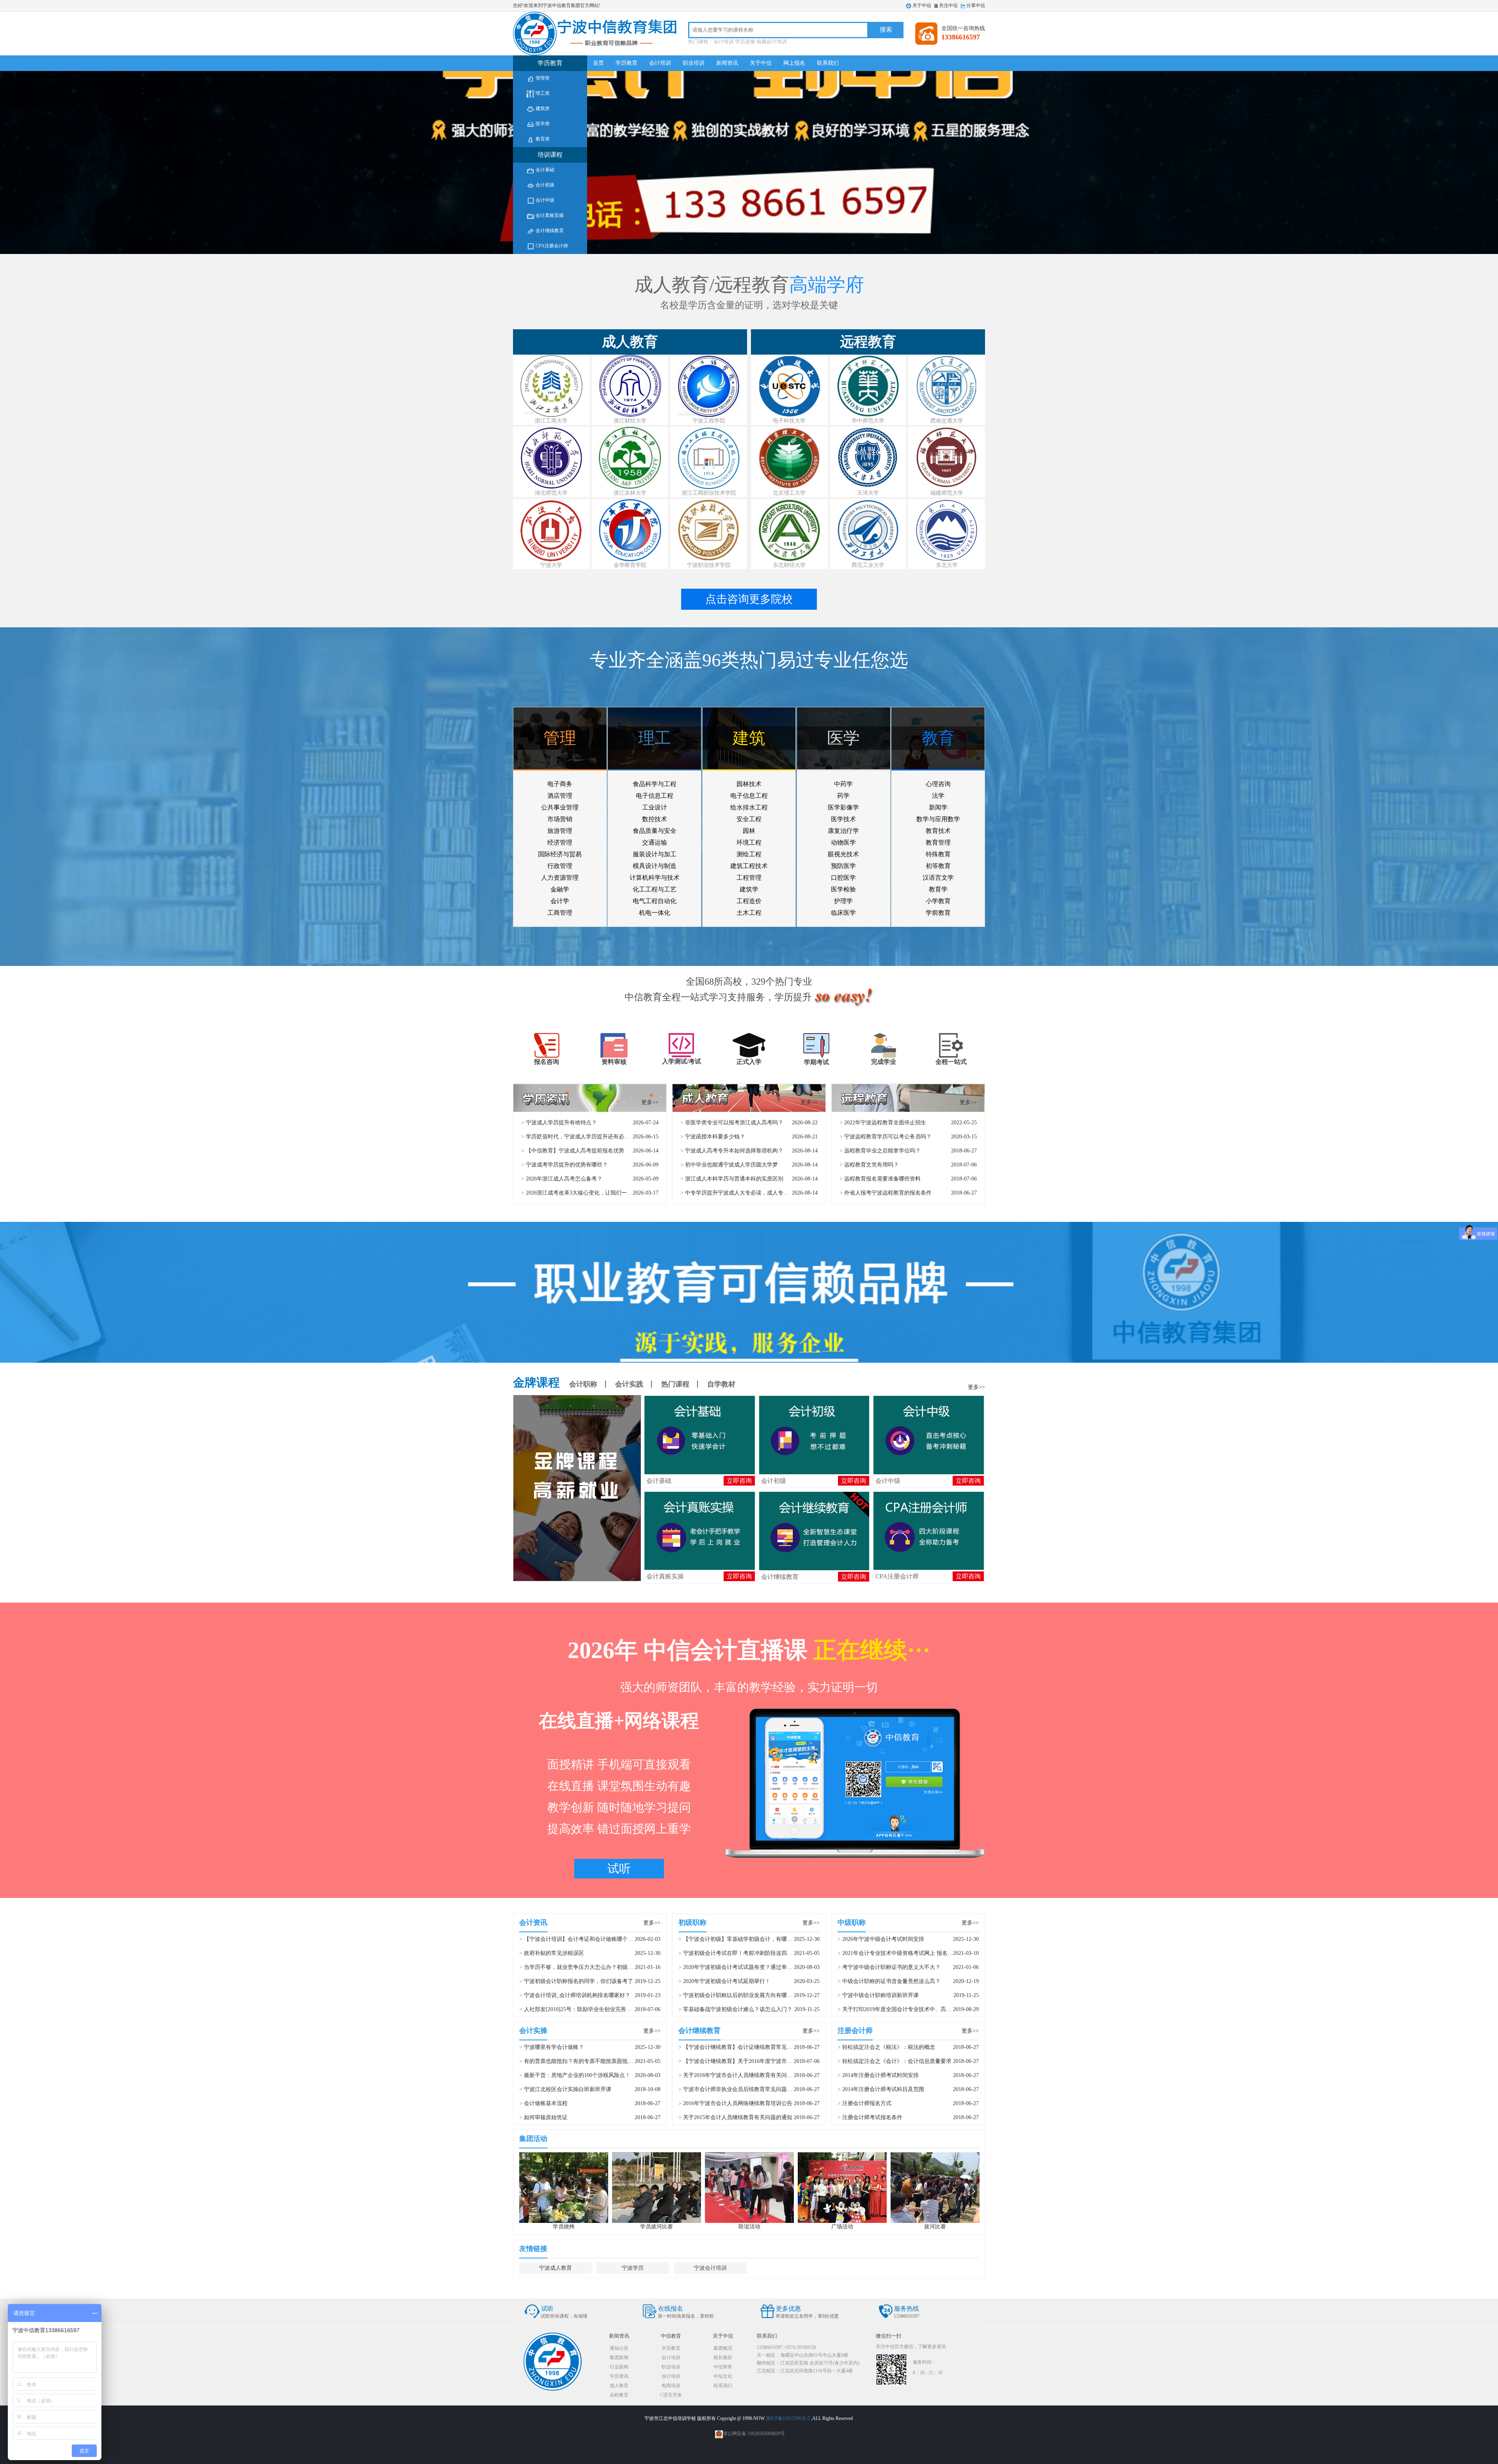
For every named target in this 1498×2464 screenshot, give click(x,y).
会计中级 (544, 200)
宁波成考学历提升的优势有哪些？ (567, 1165)
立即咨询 (739, 1481)
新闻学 (938, 807)
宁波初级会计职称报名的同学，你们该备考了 (579, 1981)
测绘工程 (749, 854)
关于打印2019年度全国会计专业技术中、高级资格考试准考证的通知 (924, 2009)
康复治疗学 (843, 831)
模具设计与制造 (655, 866)
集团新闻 (619, 2357)
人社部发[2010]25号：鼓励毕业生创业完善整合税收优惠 (591, 2009)
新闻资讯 (727, 63)
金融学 (560, 889)
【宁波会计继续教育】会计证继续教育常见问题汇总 (746, 2047)
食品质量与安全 (655, 831)
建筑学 (749, 889)
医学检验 (843, 889)
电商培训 (671, 2386)
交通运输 (655, 842)
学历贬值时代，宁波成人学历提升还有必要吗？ (583, 1137)
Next (974, 2191)
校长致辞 (723, 2357)
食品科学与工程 (655, 784)
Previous (524, 2191)
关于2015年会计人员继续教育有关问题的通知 (738, 2117)
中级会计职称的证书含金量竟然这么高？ (891, 1981)
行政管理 (560, 866)
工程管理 (749, 878)
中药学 (843, 784)
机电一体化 (655, 913)
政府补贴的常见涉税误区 (554, 1953)
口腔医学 (843, 878)
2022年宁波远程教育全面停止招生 (885, 1123)
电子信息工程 (655, 796)
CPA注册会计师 (551, 246)
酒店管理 (560, 796)
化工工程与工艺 (655, 889)
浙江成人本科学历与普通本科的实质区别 (734, 1179)
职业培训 (694, 63)
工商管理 (560, 913)
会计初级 (544, 185)
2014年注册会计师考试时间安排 (880, 2075)
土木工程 (749, 913)
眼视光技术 (843, 854)
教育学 (938, 889)
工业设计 (655, 807)
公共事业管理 (560, 807)
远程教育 (619, 2395)
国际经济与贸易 (560, 854)
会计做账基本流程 (546, 2103)
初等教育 (938, 866)
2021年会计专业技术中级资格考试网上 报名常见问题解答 (911, 1953)
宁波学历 (633, 2268)
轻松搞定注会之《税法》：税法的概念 (889, 2047)
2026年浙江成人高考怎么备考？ (564, 1179)
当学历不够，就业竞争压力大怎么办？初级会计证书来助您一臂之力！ (609, 1967)
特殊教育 (938, 854)
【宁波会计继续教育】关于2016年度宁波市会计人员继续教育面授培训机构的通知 (781, 2061)
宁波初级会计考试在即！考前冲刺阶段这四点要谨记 (746, 1953)
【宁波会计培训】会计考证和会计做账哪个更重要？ (587, 1939)
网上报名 (794, 63)
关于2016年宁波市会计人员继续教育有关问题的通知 (746, 2075)
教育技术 (938, 831)
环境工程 (749, 842)
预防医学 (843, 866)
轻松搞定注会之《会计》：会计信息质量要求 (897, 2061)
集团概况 (723, 2348)
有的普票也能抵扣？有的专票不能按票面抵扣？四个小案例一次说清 (606, 2061)
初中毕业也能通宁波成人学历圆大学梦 (731, 1165)
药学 (843, 796)
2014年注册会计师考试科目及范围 (883, 2089)
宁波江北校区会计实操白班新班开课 (568, 2089)
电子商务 (560, 784)
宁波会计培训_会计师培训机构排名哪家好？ (577, 1995)
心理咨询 (938, 784)
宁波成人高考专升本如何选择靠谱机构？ (734, 1151)
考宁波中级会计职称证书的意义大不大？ (891, 1967)
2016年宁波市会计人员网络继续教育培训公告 (738, 2103)
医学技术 (843, 819)
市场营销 (560, 819)
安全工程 (749, 819)
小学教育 (938, 901)
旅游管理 (560, 831)
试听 (619, 1868)
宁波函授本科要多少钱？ (715, 1137)
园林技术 (749, 784)
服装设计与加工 (655, 854)
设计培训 (671, 2376)
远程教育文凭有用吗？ (871, 1165)
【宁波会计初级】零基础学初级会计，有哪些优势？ (746, 1939)
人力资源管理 (560, 878)
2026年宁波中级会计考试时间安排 (883, 1939)
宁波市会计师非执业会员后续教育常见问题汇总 (740, 2089)
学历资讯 (619, 2376)
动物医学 (843, 842)
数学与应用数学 (938, 819)
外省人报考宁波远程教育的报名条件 (888, 1193)
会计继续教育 (549, 231)
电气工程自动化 (655, 901)
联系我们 (828, 63)
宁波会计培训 (710, 2268)
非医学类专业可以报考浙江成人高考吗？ (734, 1123)
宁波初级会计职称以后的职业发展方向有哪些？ (740, 1995)
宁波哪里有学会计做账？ (554, 2047)
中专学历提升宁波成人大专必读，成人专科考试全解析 (751, 1193)
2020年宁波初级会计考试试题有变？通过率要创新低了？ (751, 1967)
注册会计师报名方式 (867, 2103)
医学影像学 (843, 807)
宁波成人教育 (556, 2268)
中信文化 (723, 2376)
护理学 (843, 901)
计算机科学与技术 (655, 878)
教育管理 (938, 842)
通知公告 (619, 2348)
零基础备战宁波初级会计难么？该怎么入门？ (738, 2009)
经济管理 (560, 842)
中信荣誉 (723, 2367)
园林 (749, 831)
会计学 (560, 901)
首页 (598, 63)
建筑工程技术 (749, 866)
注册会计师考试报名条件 (872, 2117)
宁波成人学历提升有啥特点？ (561, 1123)
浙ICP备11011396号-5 (788, 2418)
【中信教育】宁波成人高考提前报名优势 (575, 1151)
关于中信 (922, 5)
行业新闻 (619, 2367)
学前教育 (938, 913)
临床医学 (843, 913)
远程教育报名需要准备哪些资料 (882, 1179)
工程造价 (749, 901)
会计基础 (544, 170)
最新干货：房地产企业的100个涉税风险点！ (577, 2075)
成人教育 (619, 2386)
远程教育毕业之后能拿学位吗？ (882, 1151)
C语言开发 (671, 2395)
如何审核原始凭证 (546, 2117)
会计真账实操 (549, 215)
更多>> (650, 1102)
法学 (938, 796)
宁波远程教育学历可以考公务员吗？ (888, 1137)
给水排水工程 (749, 807)
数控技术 (655, 819)
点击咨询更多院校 (749, 599)
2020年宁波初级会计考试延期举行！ (727, 1981)
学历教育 (627, 63)
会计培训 (660, 63)
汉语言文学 (938, 878)
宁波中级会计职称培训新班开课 (880, 1995)
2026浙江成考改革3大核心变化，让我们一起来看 (585, 1193)
